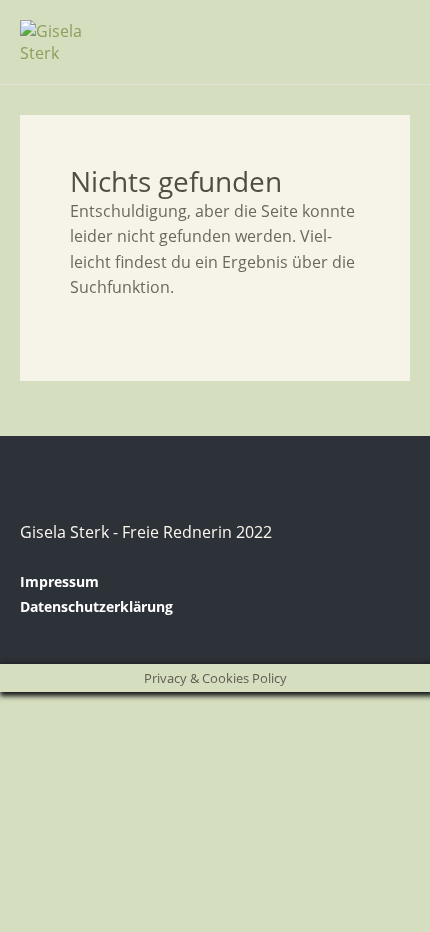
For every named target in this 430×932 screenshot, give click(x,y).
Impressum (59, 581)
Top (389, 607)
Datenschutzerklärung (96, 606)
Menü (385, 31)
